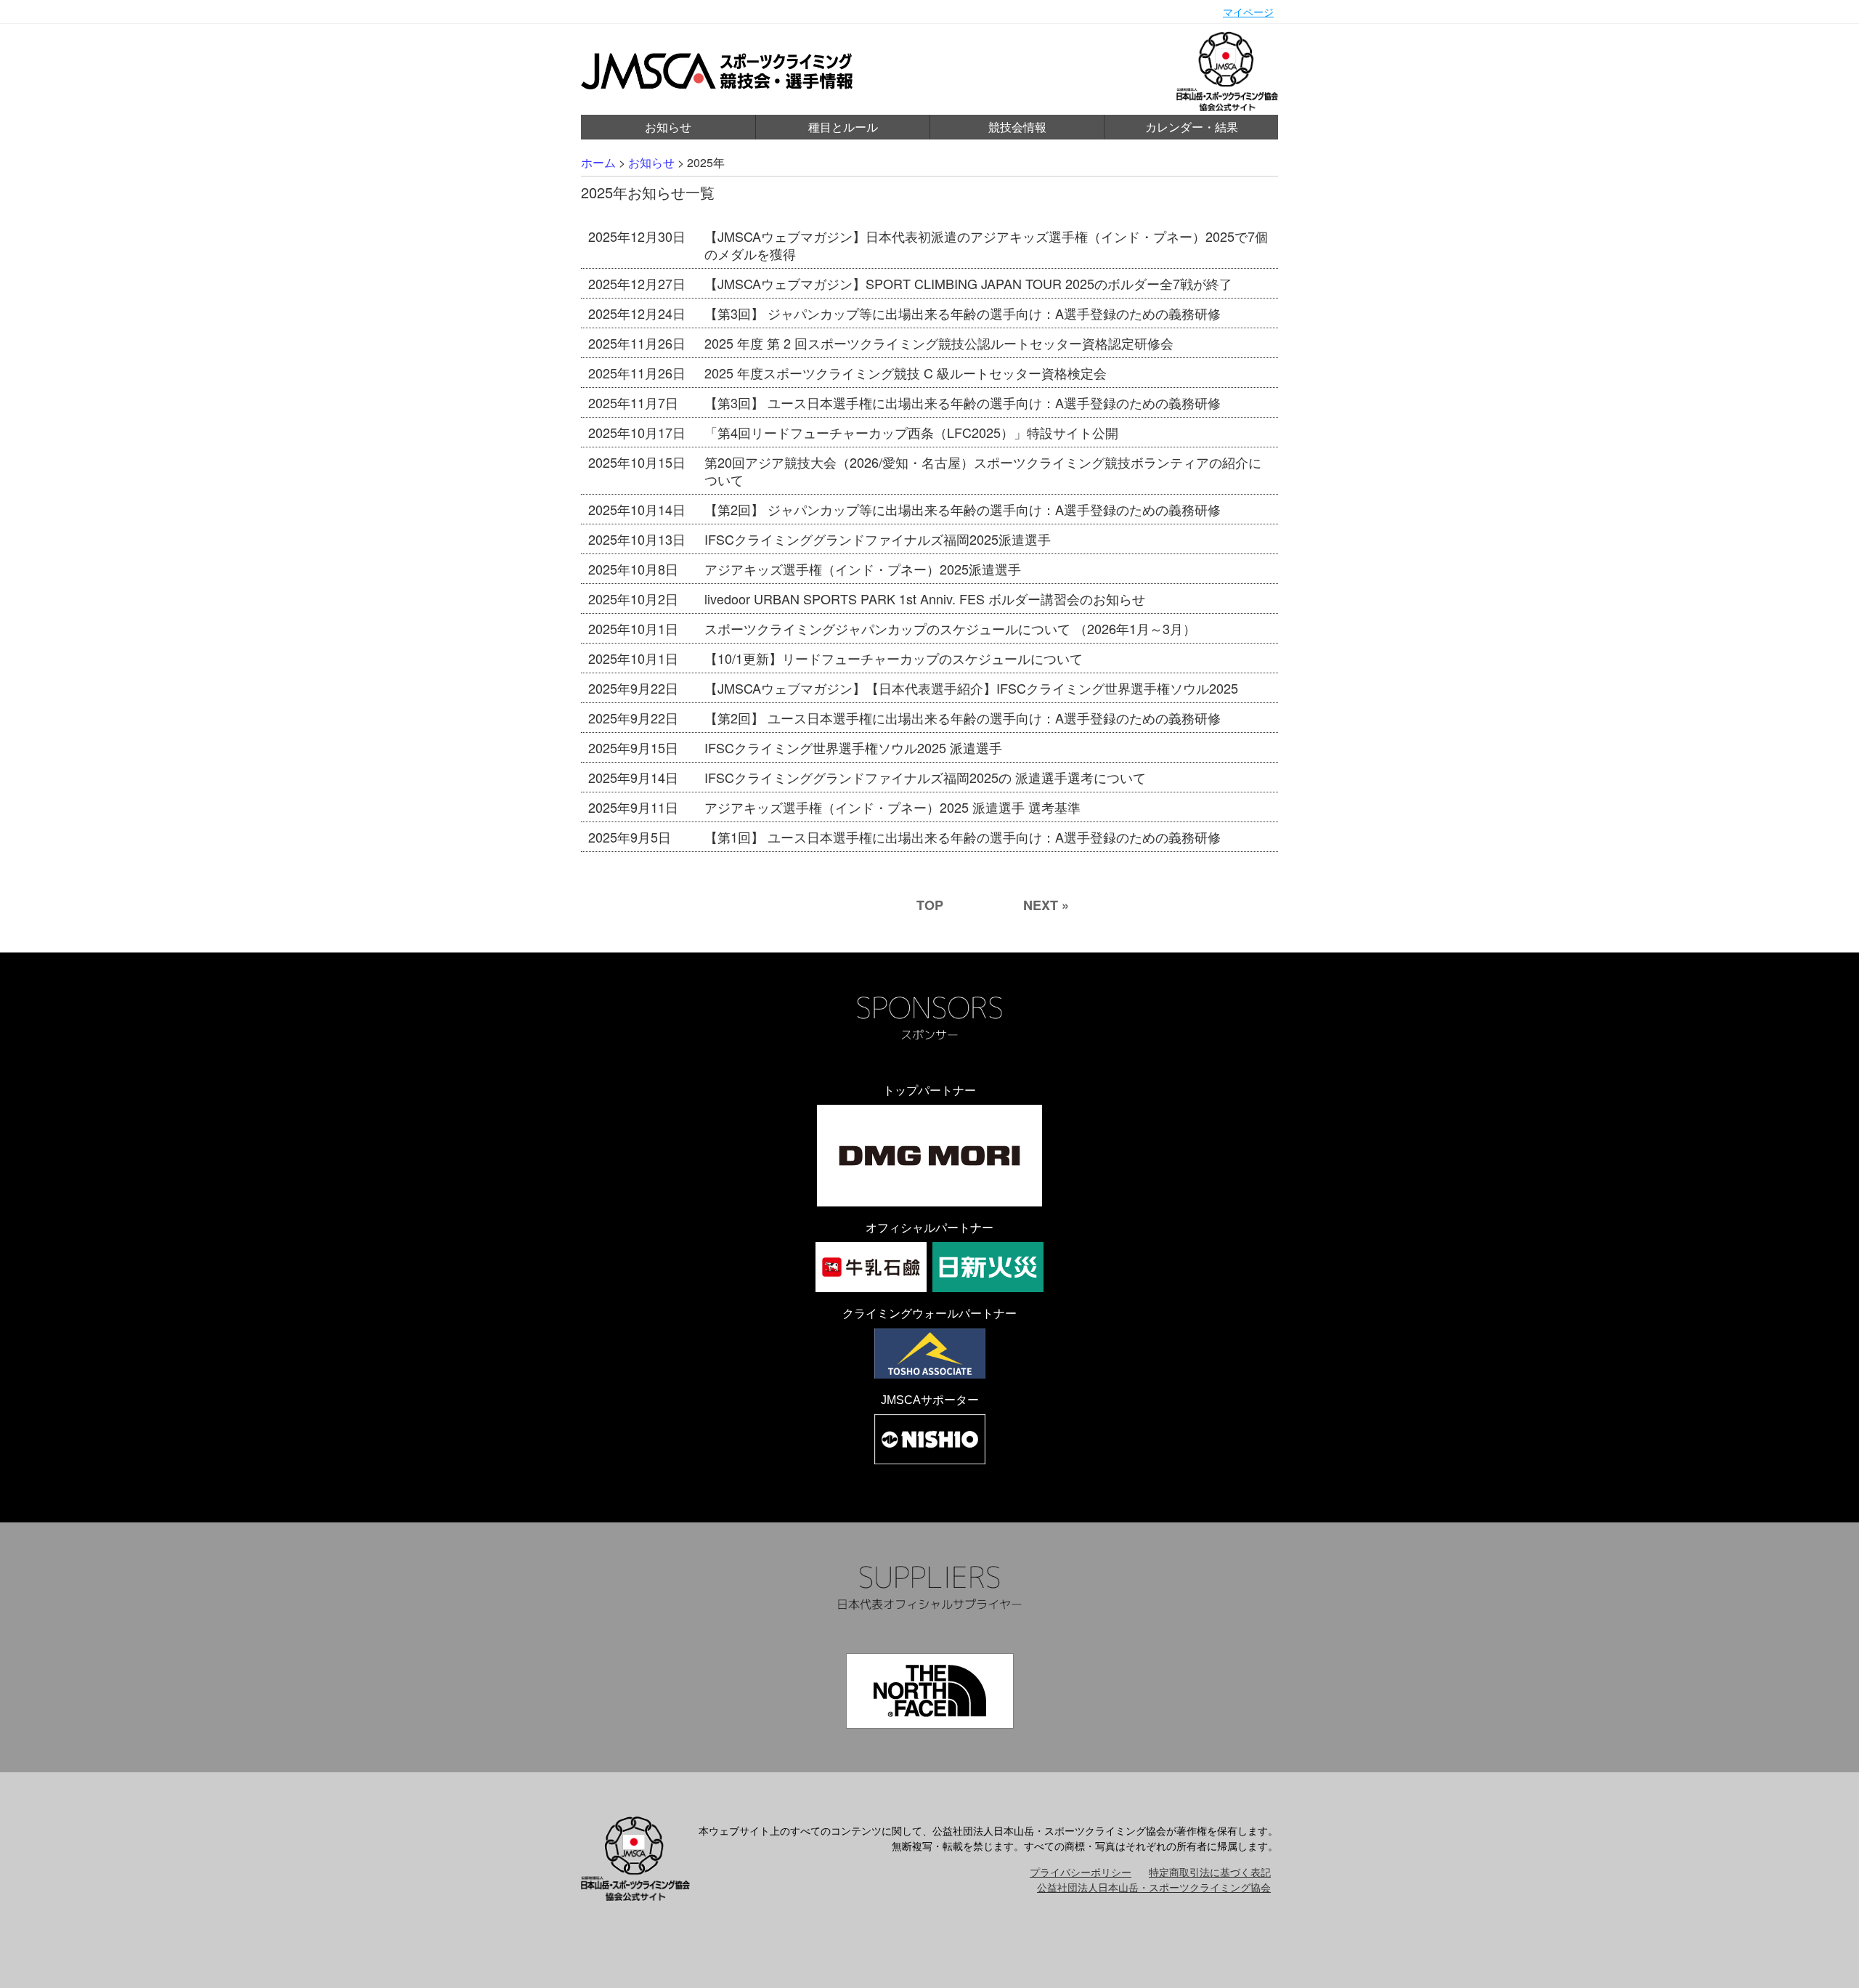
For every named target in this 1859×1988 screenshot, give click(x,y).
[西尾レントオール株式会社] (930, 1439)
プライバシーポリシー (1081, 1872)
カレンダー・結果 (1192, 127)
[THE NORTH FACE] (930, 1691)
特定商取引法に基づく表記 (1210, 1872)
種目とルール (843, 127)
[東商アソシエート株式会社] (930, 1354)
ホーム (598, 162)
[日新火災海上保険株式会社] (988, 1267)
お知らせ (668, 127)
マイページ (1248, 12)
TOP (930, 905)
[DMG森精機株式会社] (929, 1156)
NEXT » (1046, 905)
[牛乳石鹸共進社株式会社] (871, 1267)
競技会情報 (1017, 127)
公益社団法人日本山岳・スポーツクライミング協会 (1154, 1887)
